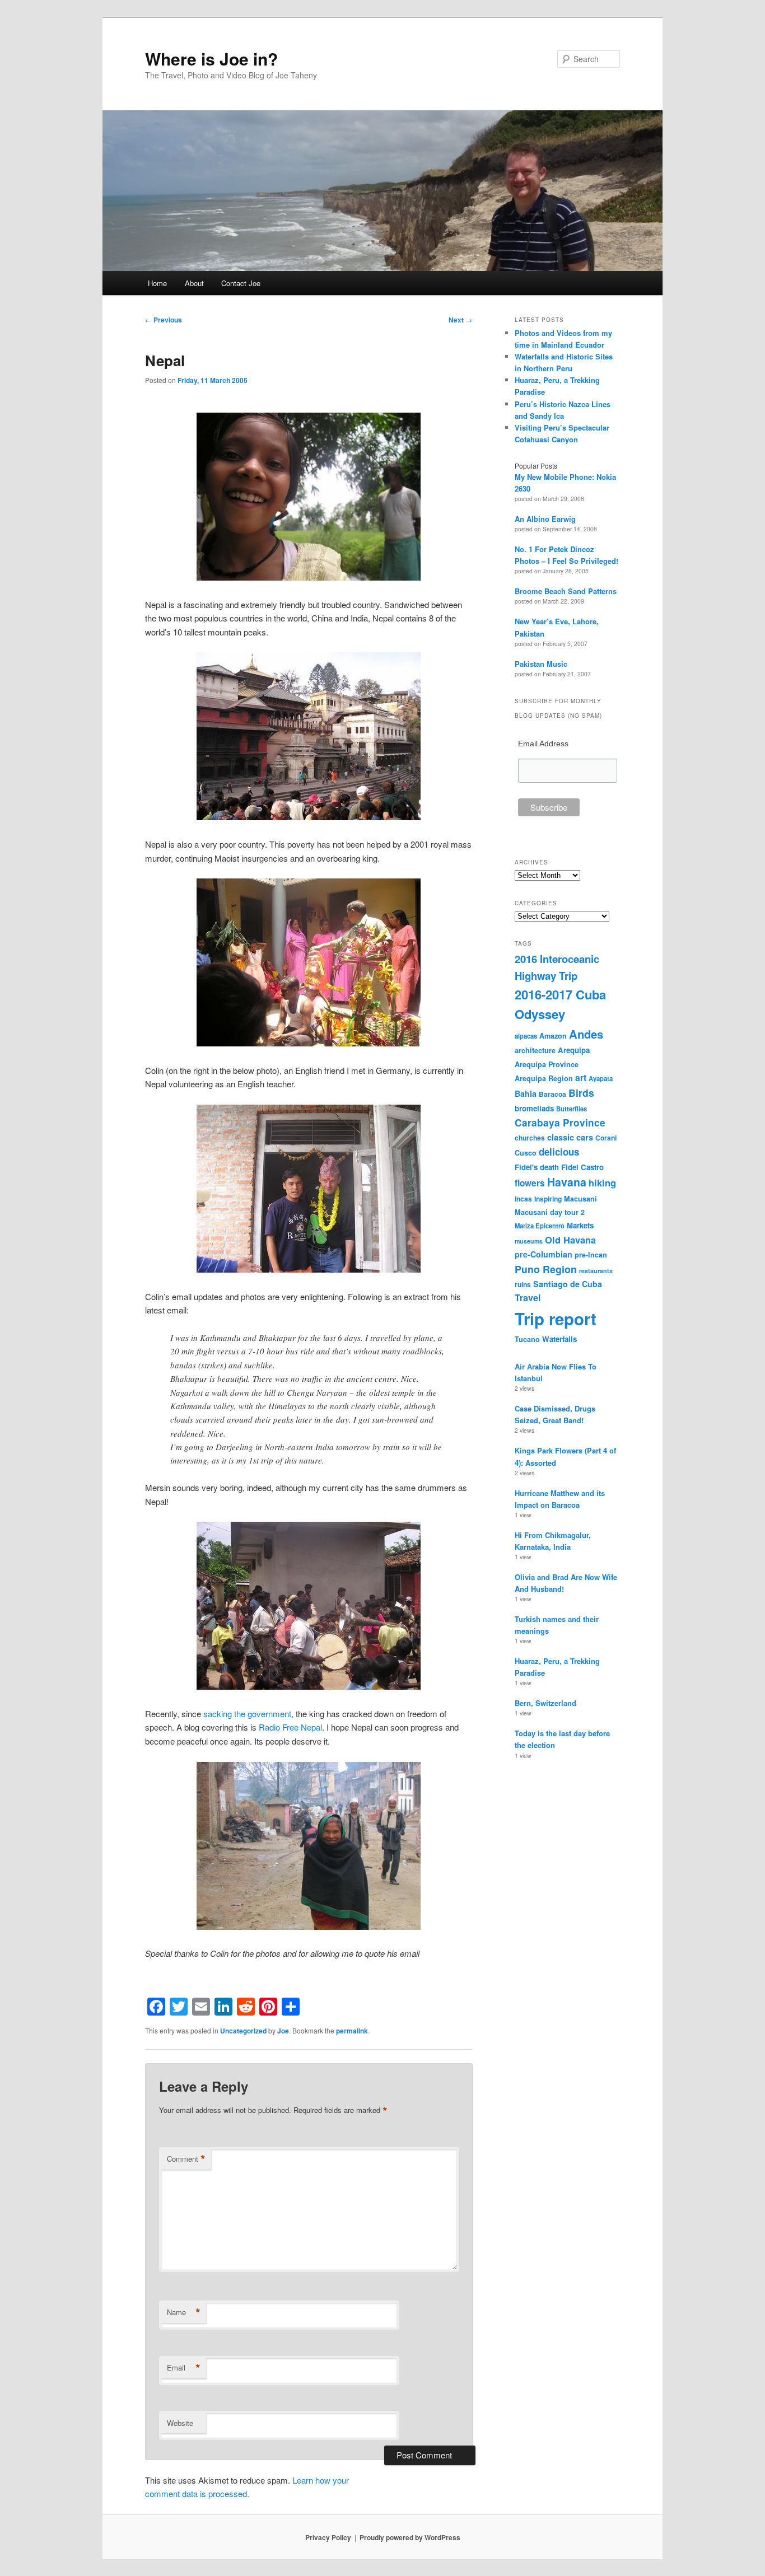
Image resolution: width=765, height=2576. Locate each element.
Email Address (543, 744)
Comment (186, 2159)
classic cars (570, 1137)
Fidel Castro (582, 1167)
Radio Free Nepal (290, 1727)
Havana (567, 1182)
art (581, 1077)
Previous (164, 320)
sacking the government (247, 1714)
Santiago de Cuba (568, 1284)
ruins (523, 1284)
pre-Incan (591, 1255)
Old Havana (570, 1240)
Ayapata (601, 1078)
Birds (581, 1093)
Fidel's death (537, 1167)
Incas (523, 1199)
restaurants (596, 1271)
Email (184, 2368)
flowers (530, 1183)
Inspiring (548, 1199)
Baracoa (552, 1094)
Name (184, 2312)
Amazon (553, 1036)
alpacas (526, 1036)
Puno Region (546, 1269)
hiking (602, 1182)
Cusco (526, 1153)
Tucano (527, 1339)
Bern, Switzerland (545, 1703)
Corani (606, 1138)
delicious (559, 1152)
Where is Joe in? (211, 59)
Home (157, 283)
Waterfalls (559, 1339)
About (194, 283)
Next (460, 320)
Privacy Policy (328, 2537)
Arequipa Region (544, 1078)
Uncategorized (243, 2031)
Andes (586, 1034)
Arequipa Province (547, 1064)
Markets (580, 1225)
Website (180, 2423)
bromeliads (534, 1108)
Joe (283, 2031)
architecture (535, 1050)
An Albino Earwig (545, 519)
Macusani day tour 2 (550, 1212)
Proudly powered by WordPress (410, 2537)
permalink (352, 2031)
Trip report (556, 1319)
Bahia (526, 1093)
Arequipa (574, 1050)
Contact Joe (241, 283)
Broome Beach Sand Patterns (566, 591)
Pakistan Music (541, 664)
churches (530, 1138)
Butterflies (572, 1109)
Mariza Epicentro (540, 1226)
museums (529, 1241)
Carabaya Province (560, 1123)
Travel (528, 1298)
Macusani (580, 1199)
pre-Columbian (544, 1254)
